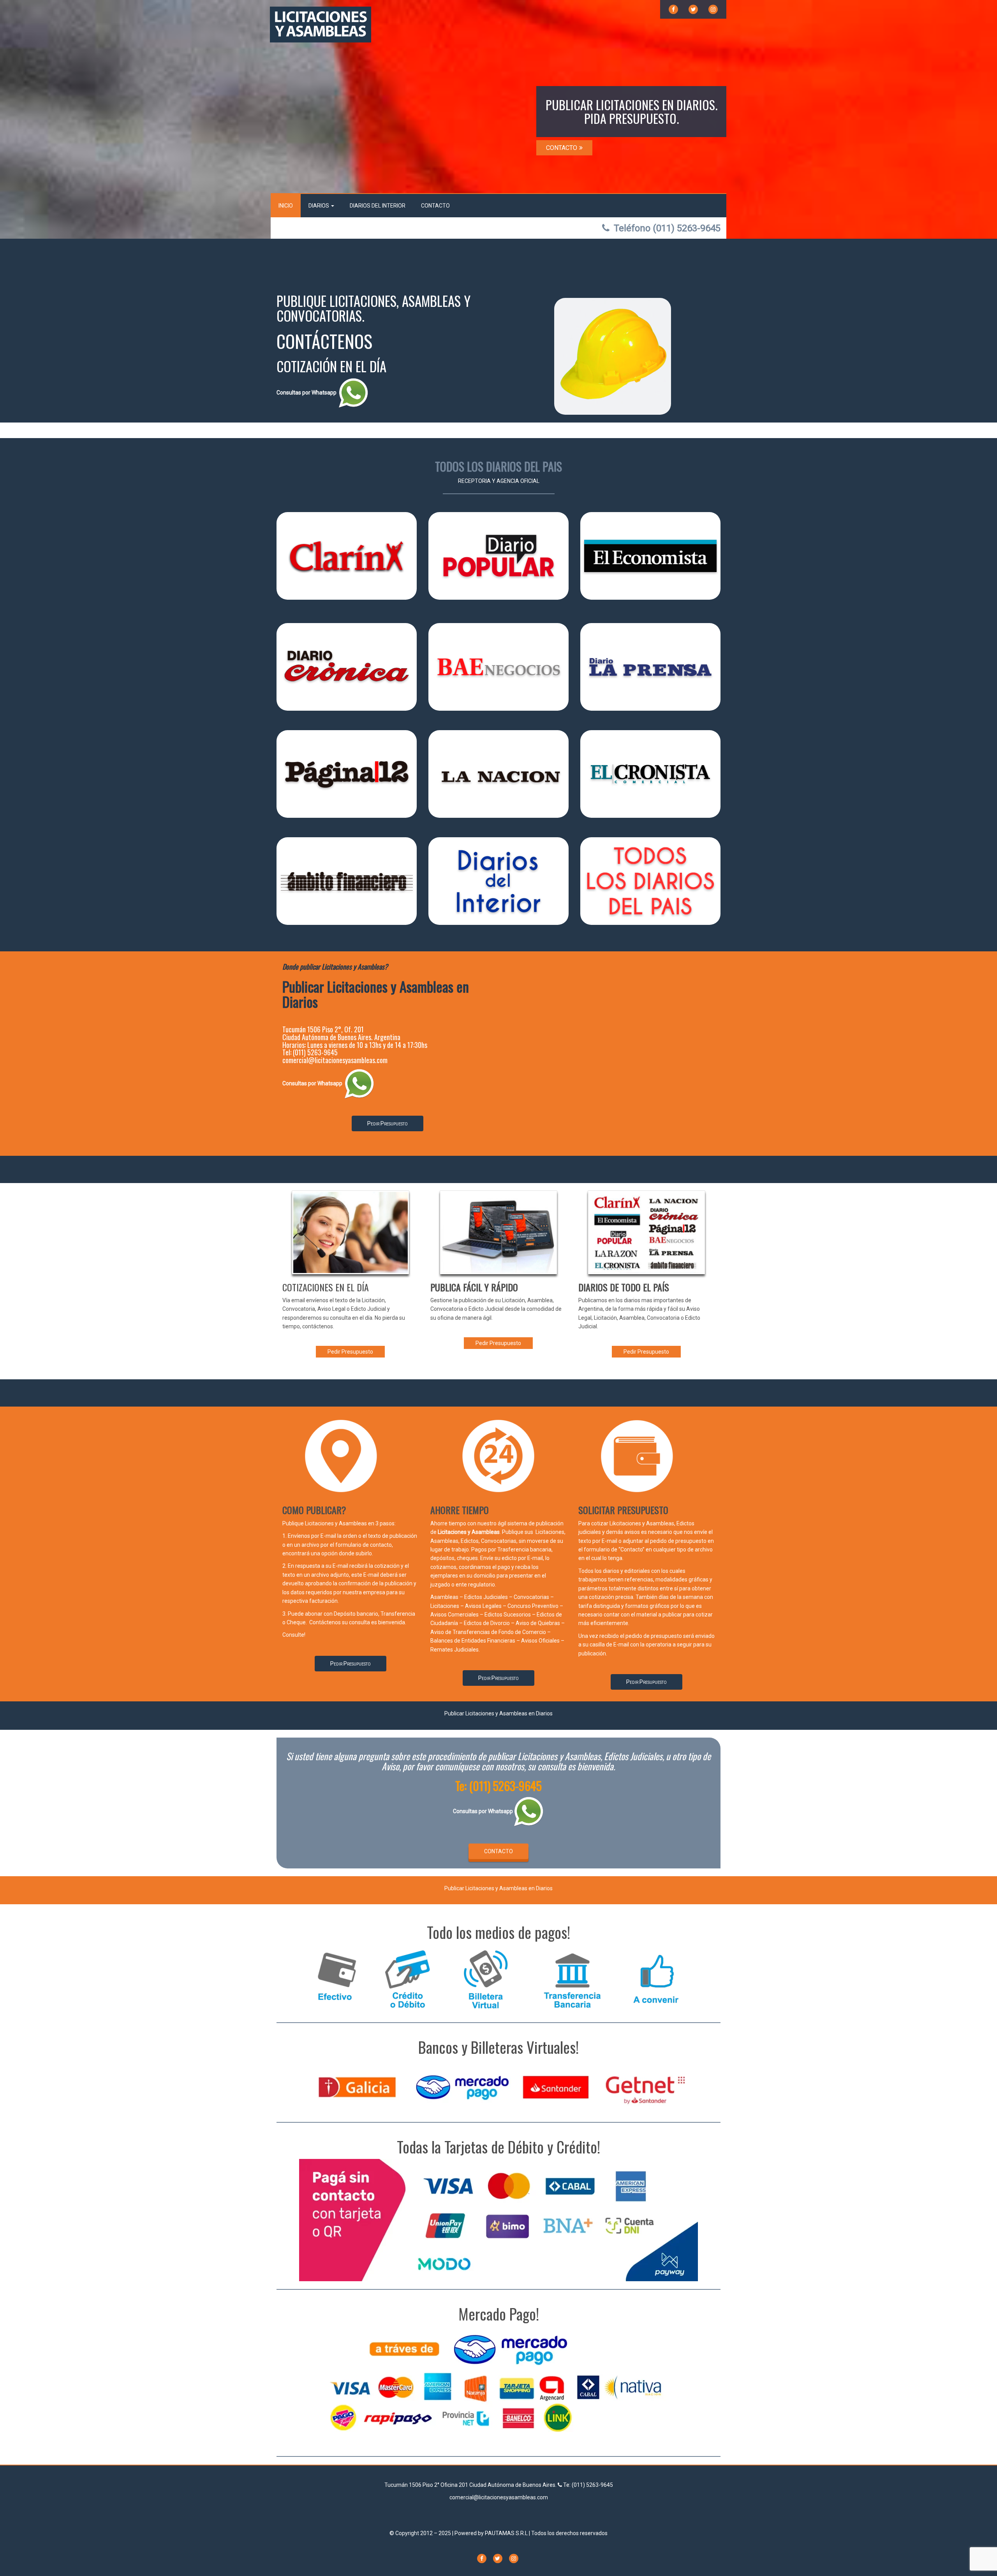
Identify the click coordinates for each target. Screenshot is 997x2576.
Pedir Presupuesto (388, 1123)
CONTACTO (562, 148)
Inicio (286, 206)
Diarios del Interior (378, 206)
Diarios (319, 206)
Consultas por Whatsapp (307, 393)
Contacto (435, 206)
